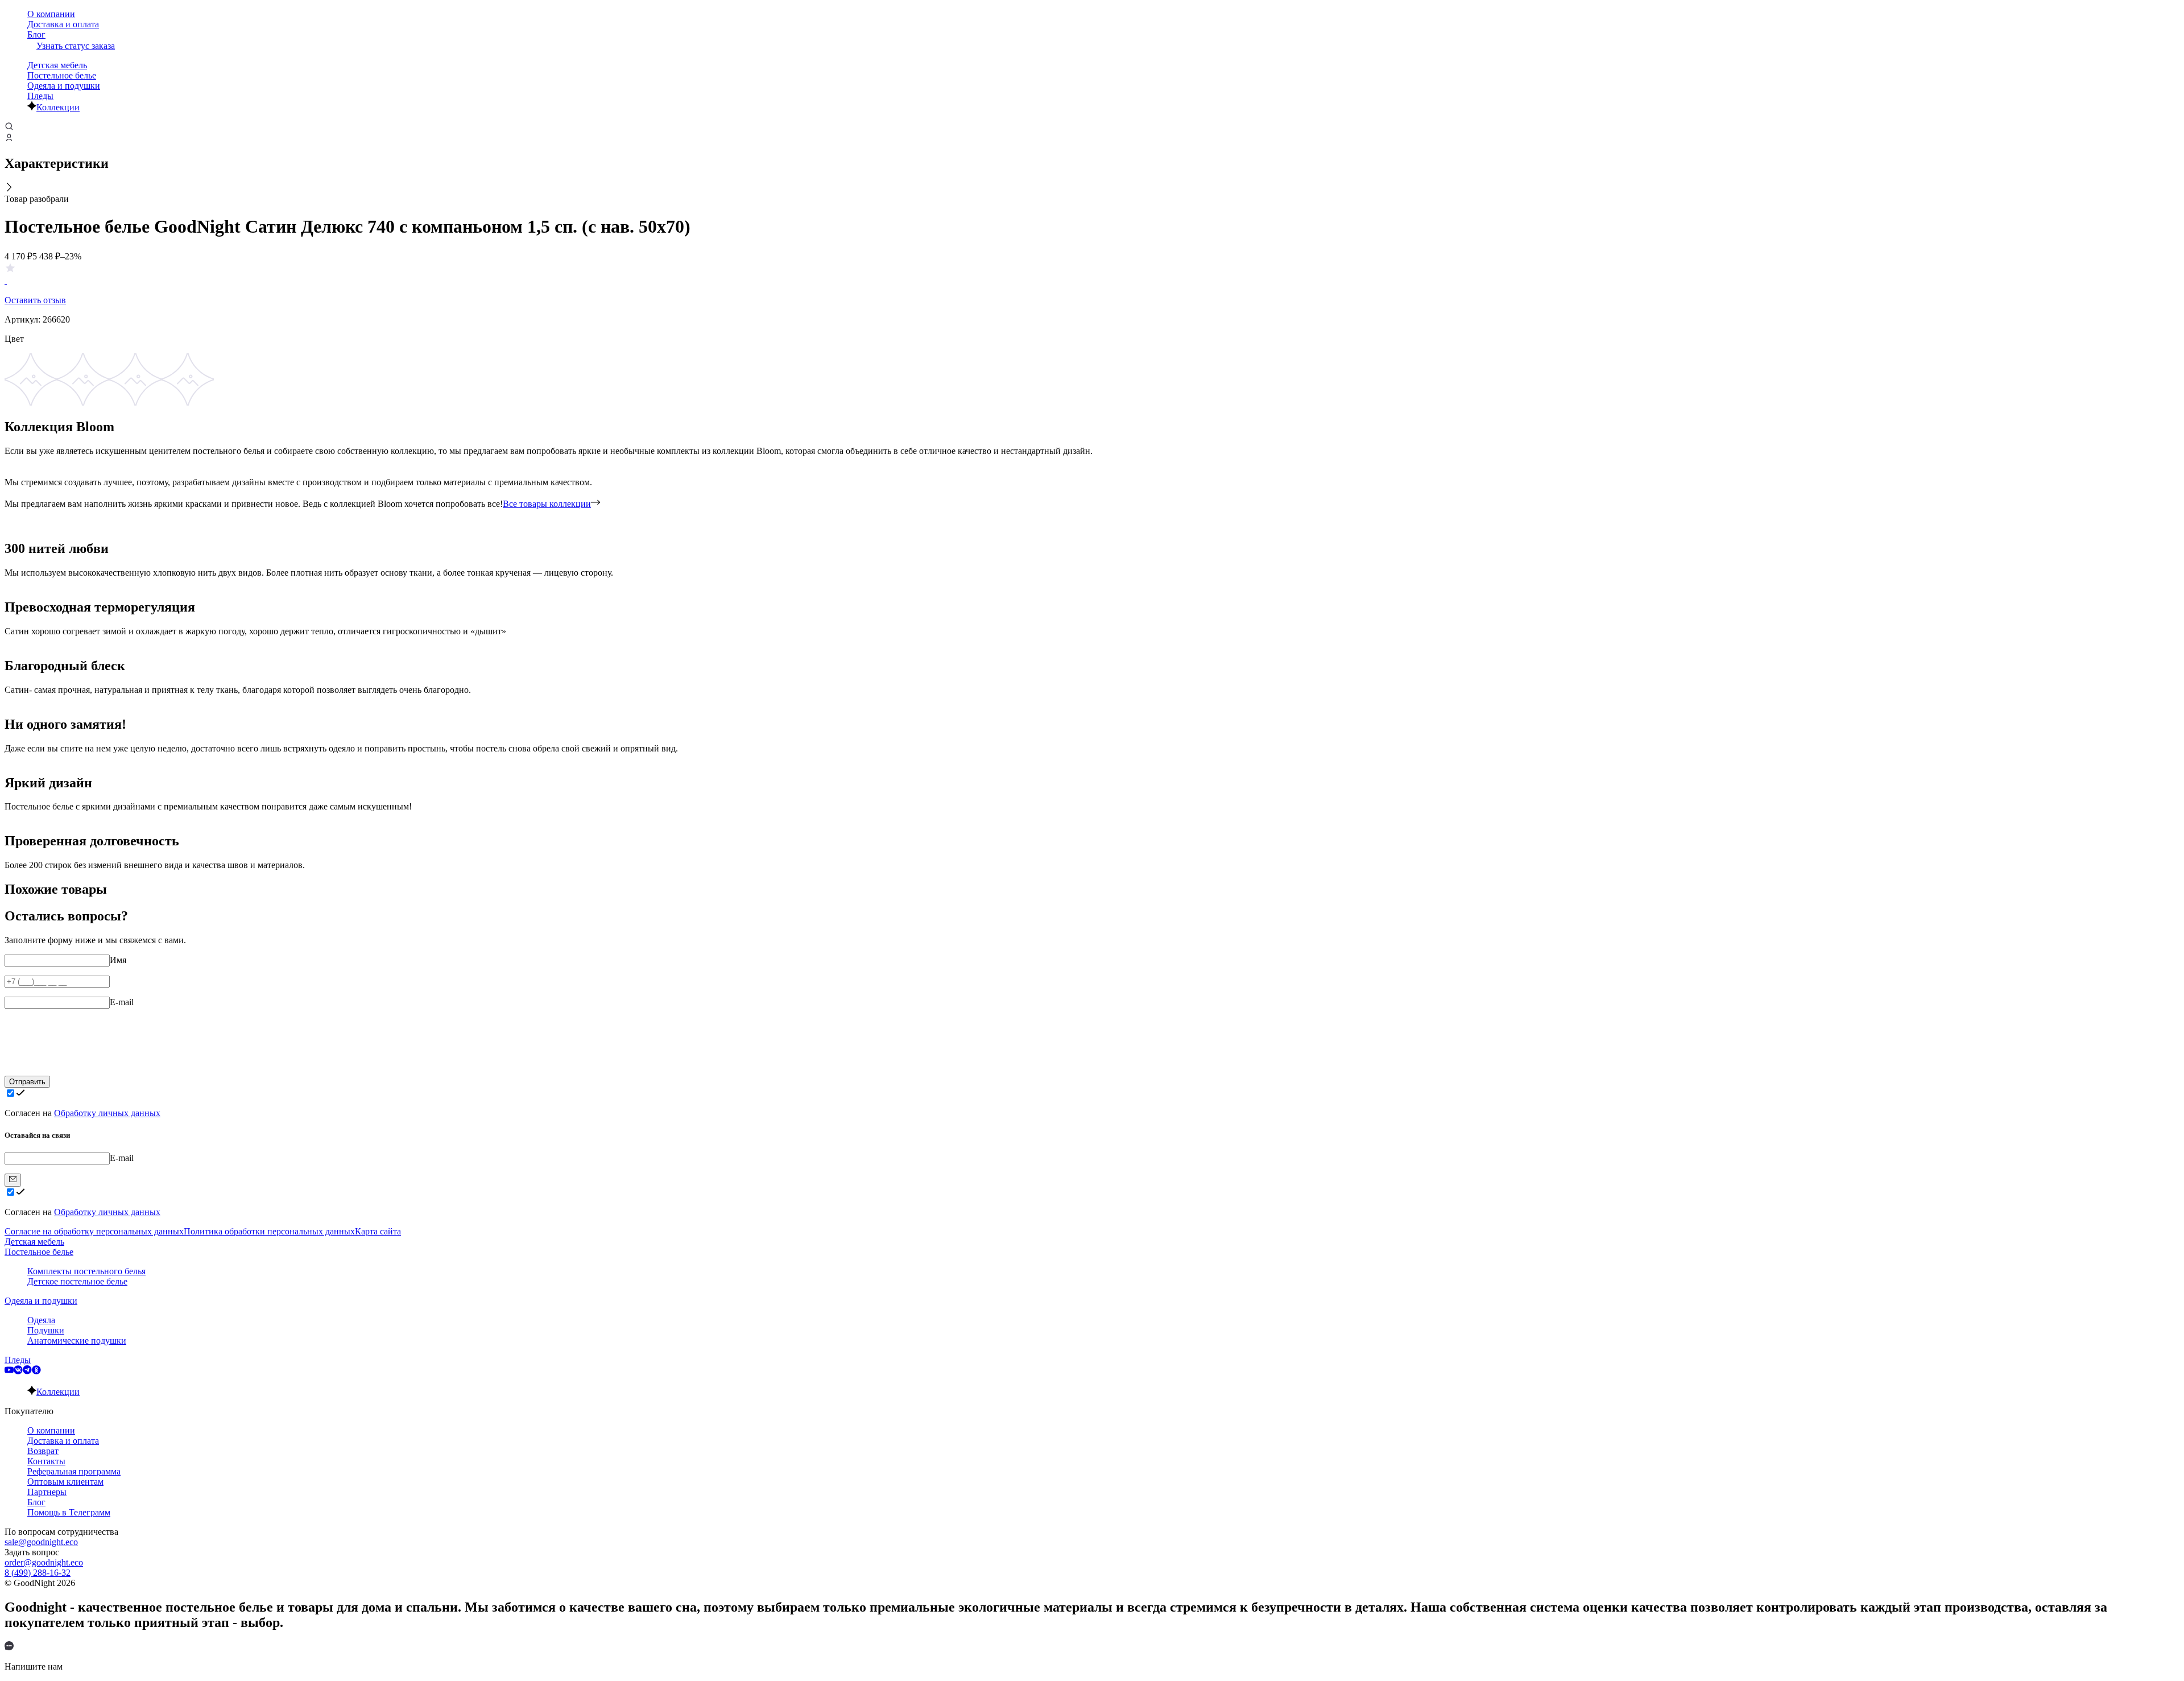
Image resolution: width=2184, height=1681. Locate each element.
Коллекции (58, 107)
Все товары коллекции (547, 504)
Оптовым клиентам (65, 1482)
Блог (36, 34)
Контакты (46, 1461)
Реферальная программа (74, 1471)
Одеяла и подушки (64, 86)
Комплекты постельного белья (86, 1271)
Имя (118, 960)
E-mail (122, 1002)
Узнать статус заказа (76, 46)
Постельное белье (62, 75)
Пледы (40, 96)
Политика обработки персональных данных (269, 1231)
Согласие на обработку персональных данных (94, 1231)
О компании (51, 14)
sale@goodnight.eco (41, 1542)
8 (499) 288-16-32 (38, 1573)
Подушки (46, 1330)
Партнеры (47, 1492)
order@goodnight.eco (44, 1562)
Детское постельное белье (77, 1281)
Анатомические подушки (77, 1341)
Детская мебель (57, 65)
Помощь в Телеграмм (69, 1512)
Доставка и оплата (63, 24)
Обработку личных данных (107, 1113)
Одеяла (41, 1320)
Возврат (43, 1451)
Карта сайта (378, 1231)
